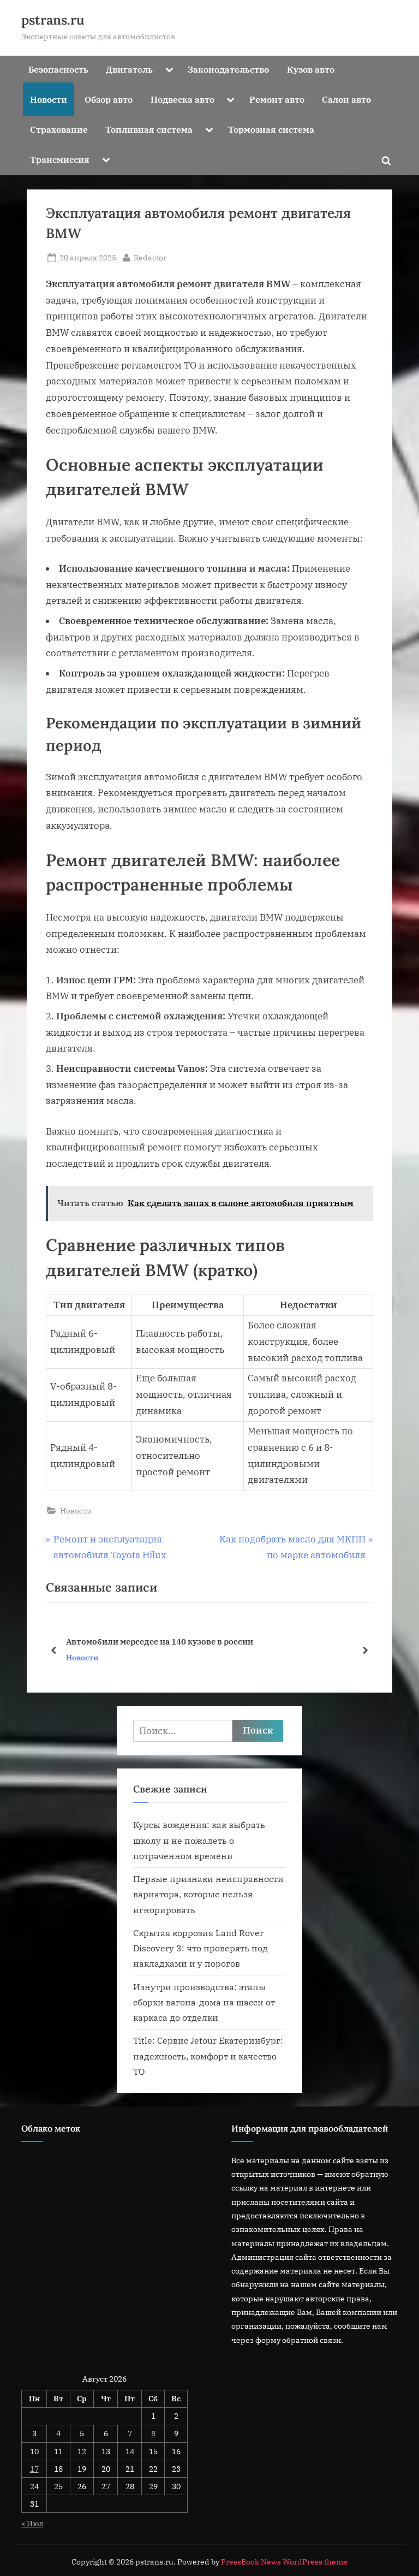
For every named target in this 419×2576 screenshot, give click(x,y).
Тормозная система (271, 129)
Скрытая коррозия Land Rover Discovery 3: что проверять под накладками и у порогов (200, 1948)
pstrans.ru (53, 20)
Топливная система (149, 129)
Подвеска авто (182, 99)
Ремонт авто (277, 99)
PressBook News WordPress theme (284, 2562)
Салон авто (346, 99)
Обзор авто (109, 99)
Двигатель (129, 69)
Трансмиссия (60, 159)
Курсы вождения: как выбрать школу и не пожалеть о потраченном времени (199, 1840)
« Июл (32, 2523)
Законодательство (228, 69)
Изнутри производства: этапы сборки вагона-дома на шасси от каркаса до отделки (204, 2002)
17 (34, 2469)
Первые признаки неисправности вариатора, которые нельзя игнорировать (208, 1894)
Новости (49, 99)
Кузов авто (311, 69)
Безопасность (58, 69)
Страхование (59, 129)
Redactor (150, 257)
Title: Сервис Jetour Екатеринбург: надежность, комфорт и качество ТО (208, 2056)
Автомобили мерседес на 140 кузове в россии (160, 1641)
